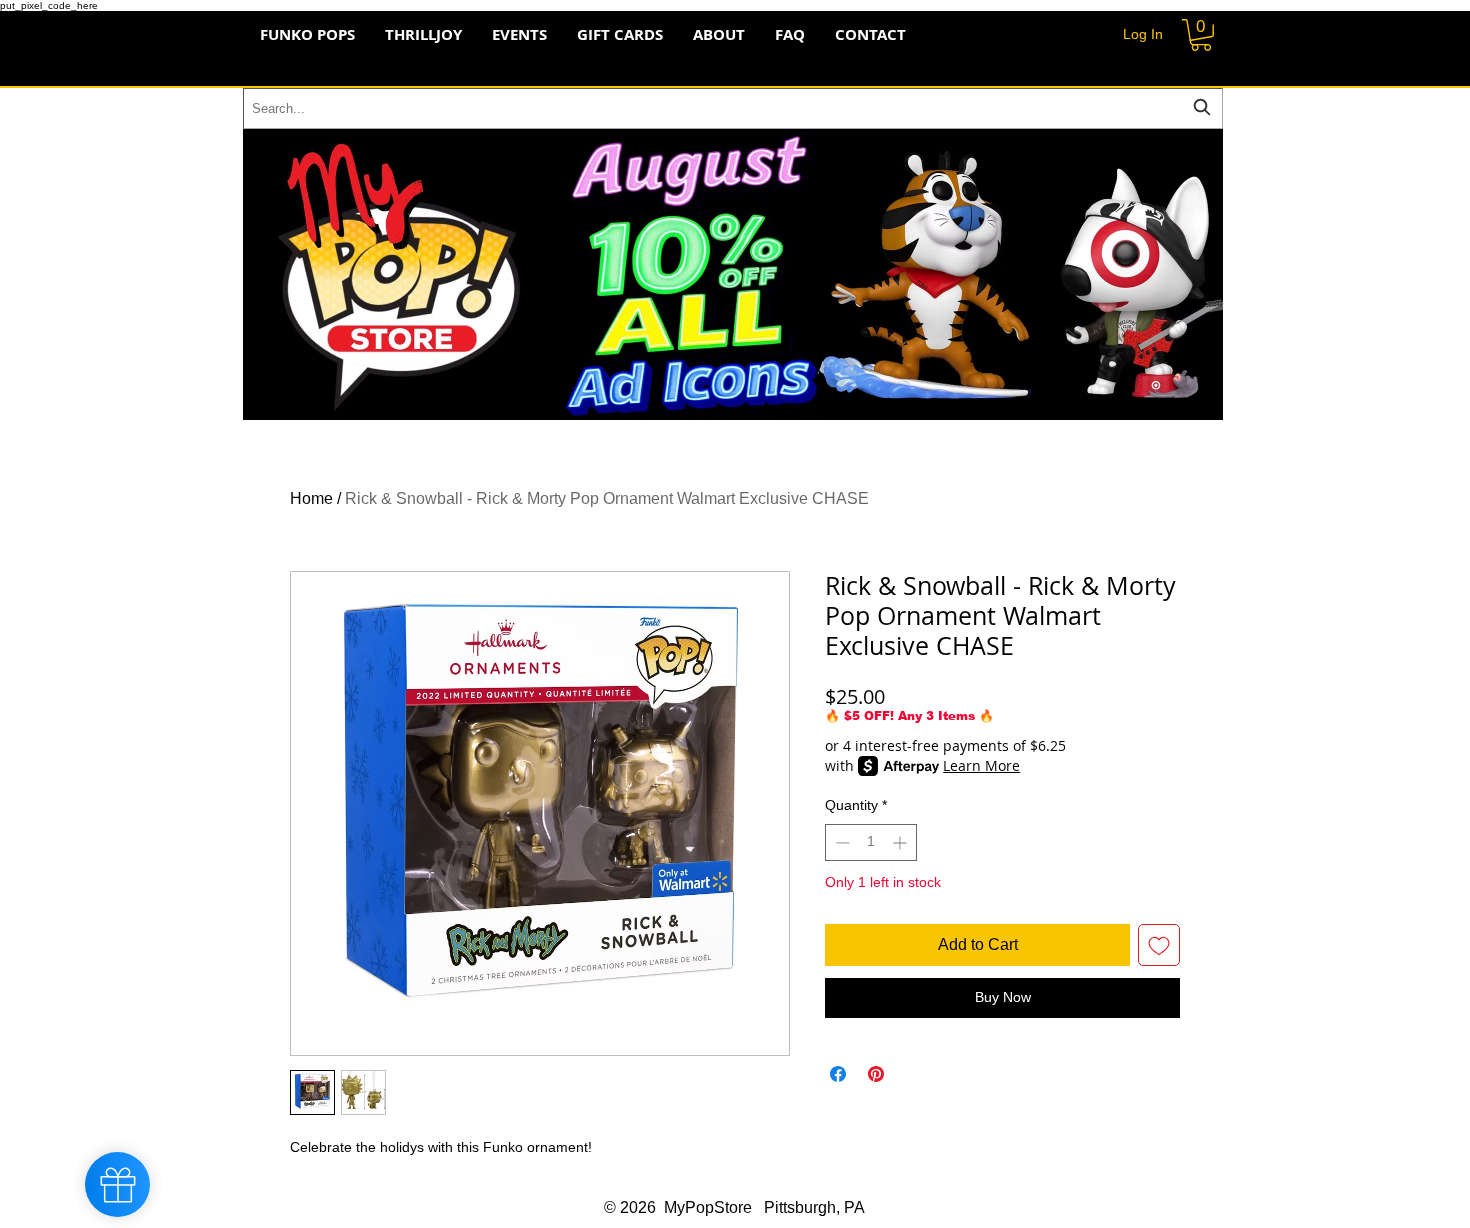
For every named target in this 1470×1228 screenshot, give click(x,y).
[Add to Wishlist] (1159, 945)
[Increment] (901, 842)
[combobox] (733, 108)
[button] (1201, 35)
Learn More (981, 765)
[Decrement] (840, 842)
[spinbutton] (871, 842)
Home (311, 498)
